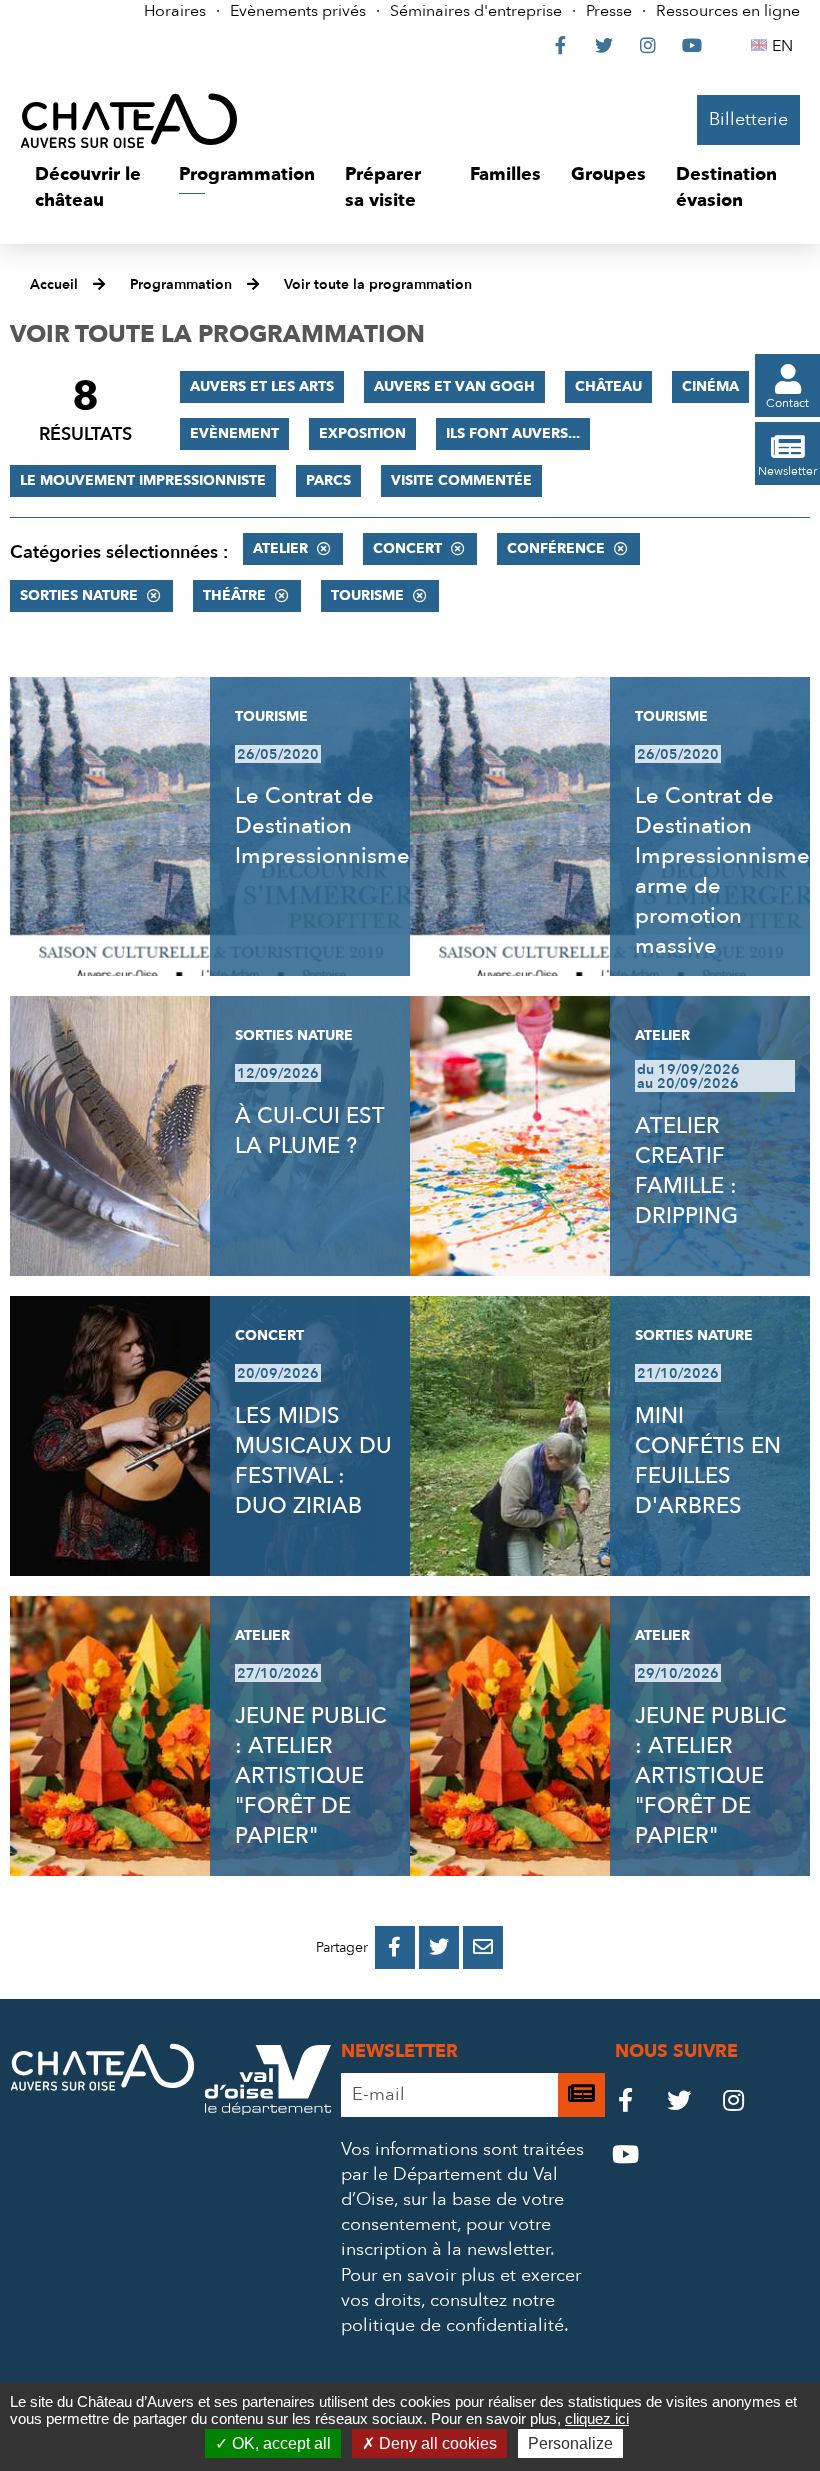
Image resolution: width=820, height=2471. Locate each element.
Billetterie (748, 119)
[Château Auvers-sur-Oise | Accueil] (129, 120)
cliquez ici (597, 2418)
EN (785, 46)
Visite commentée (461, 480)
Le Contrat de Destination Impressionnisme (322, 826)
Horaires (175, 11)
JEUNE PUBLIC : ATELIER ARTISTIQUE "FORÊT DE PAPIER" (311, 1776)
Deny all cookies (436, 2443)
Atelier (280, 548)
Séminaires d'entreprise (476, 11)
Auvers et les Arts (262, 386)
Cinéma (710, 386)
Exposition (362, 433)
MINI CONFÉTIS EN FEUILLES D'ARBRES (708, 1461)
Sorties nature (79, 595)
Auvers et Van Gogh (454, 386)
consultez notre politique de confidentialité (452, 2313)
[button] (92, 187)
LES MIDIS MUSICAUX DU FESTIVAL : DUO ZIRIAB (313, 1461)
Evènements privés (298, 11)
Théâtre (234, 595)
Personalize (570, 2443)
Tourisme (367, 595)
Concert (407, 548)
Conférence (556, 548)
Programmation (181, 284)
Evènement (234, 433)
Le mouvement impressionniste (143, 480)
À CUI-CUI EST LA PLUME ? (309, 1131)
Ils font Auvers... (513, 433)
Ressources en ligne (728, 11)
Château (608, 386)
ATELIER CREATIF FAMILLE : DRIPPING (686, 1171)
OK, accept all (279, 2443)
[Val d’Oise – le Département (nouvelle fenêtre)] (268, 2109)
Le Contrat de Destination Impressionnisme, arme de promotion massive (725, 871)
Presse (609, 11)
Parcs (328, 480)
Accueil (54, 284)
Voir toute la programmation (378, 284)
